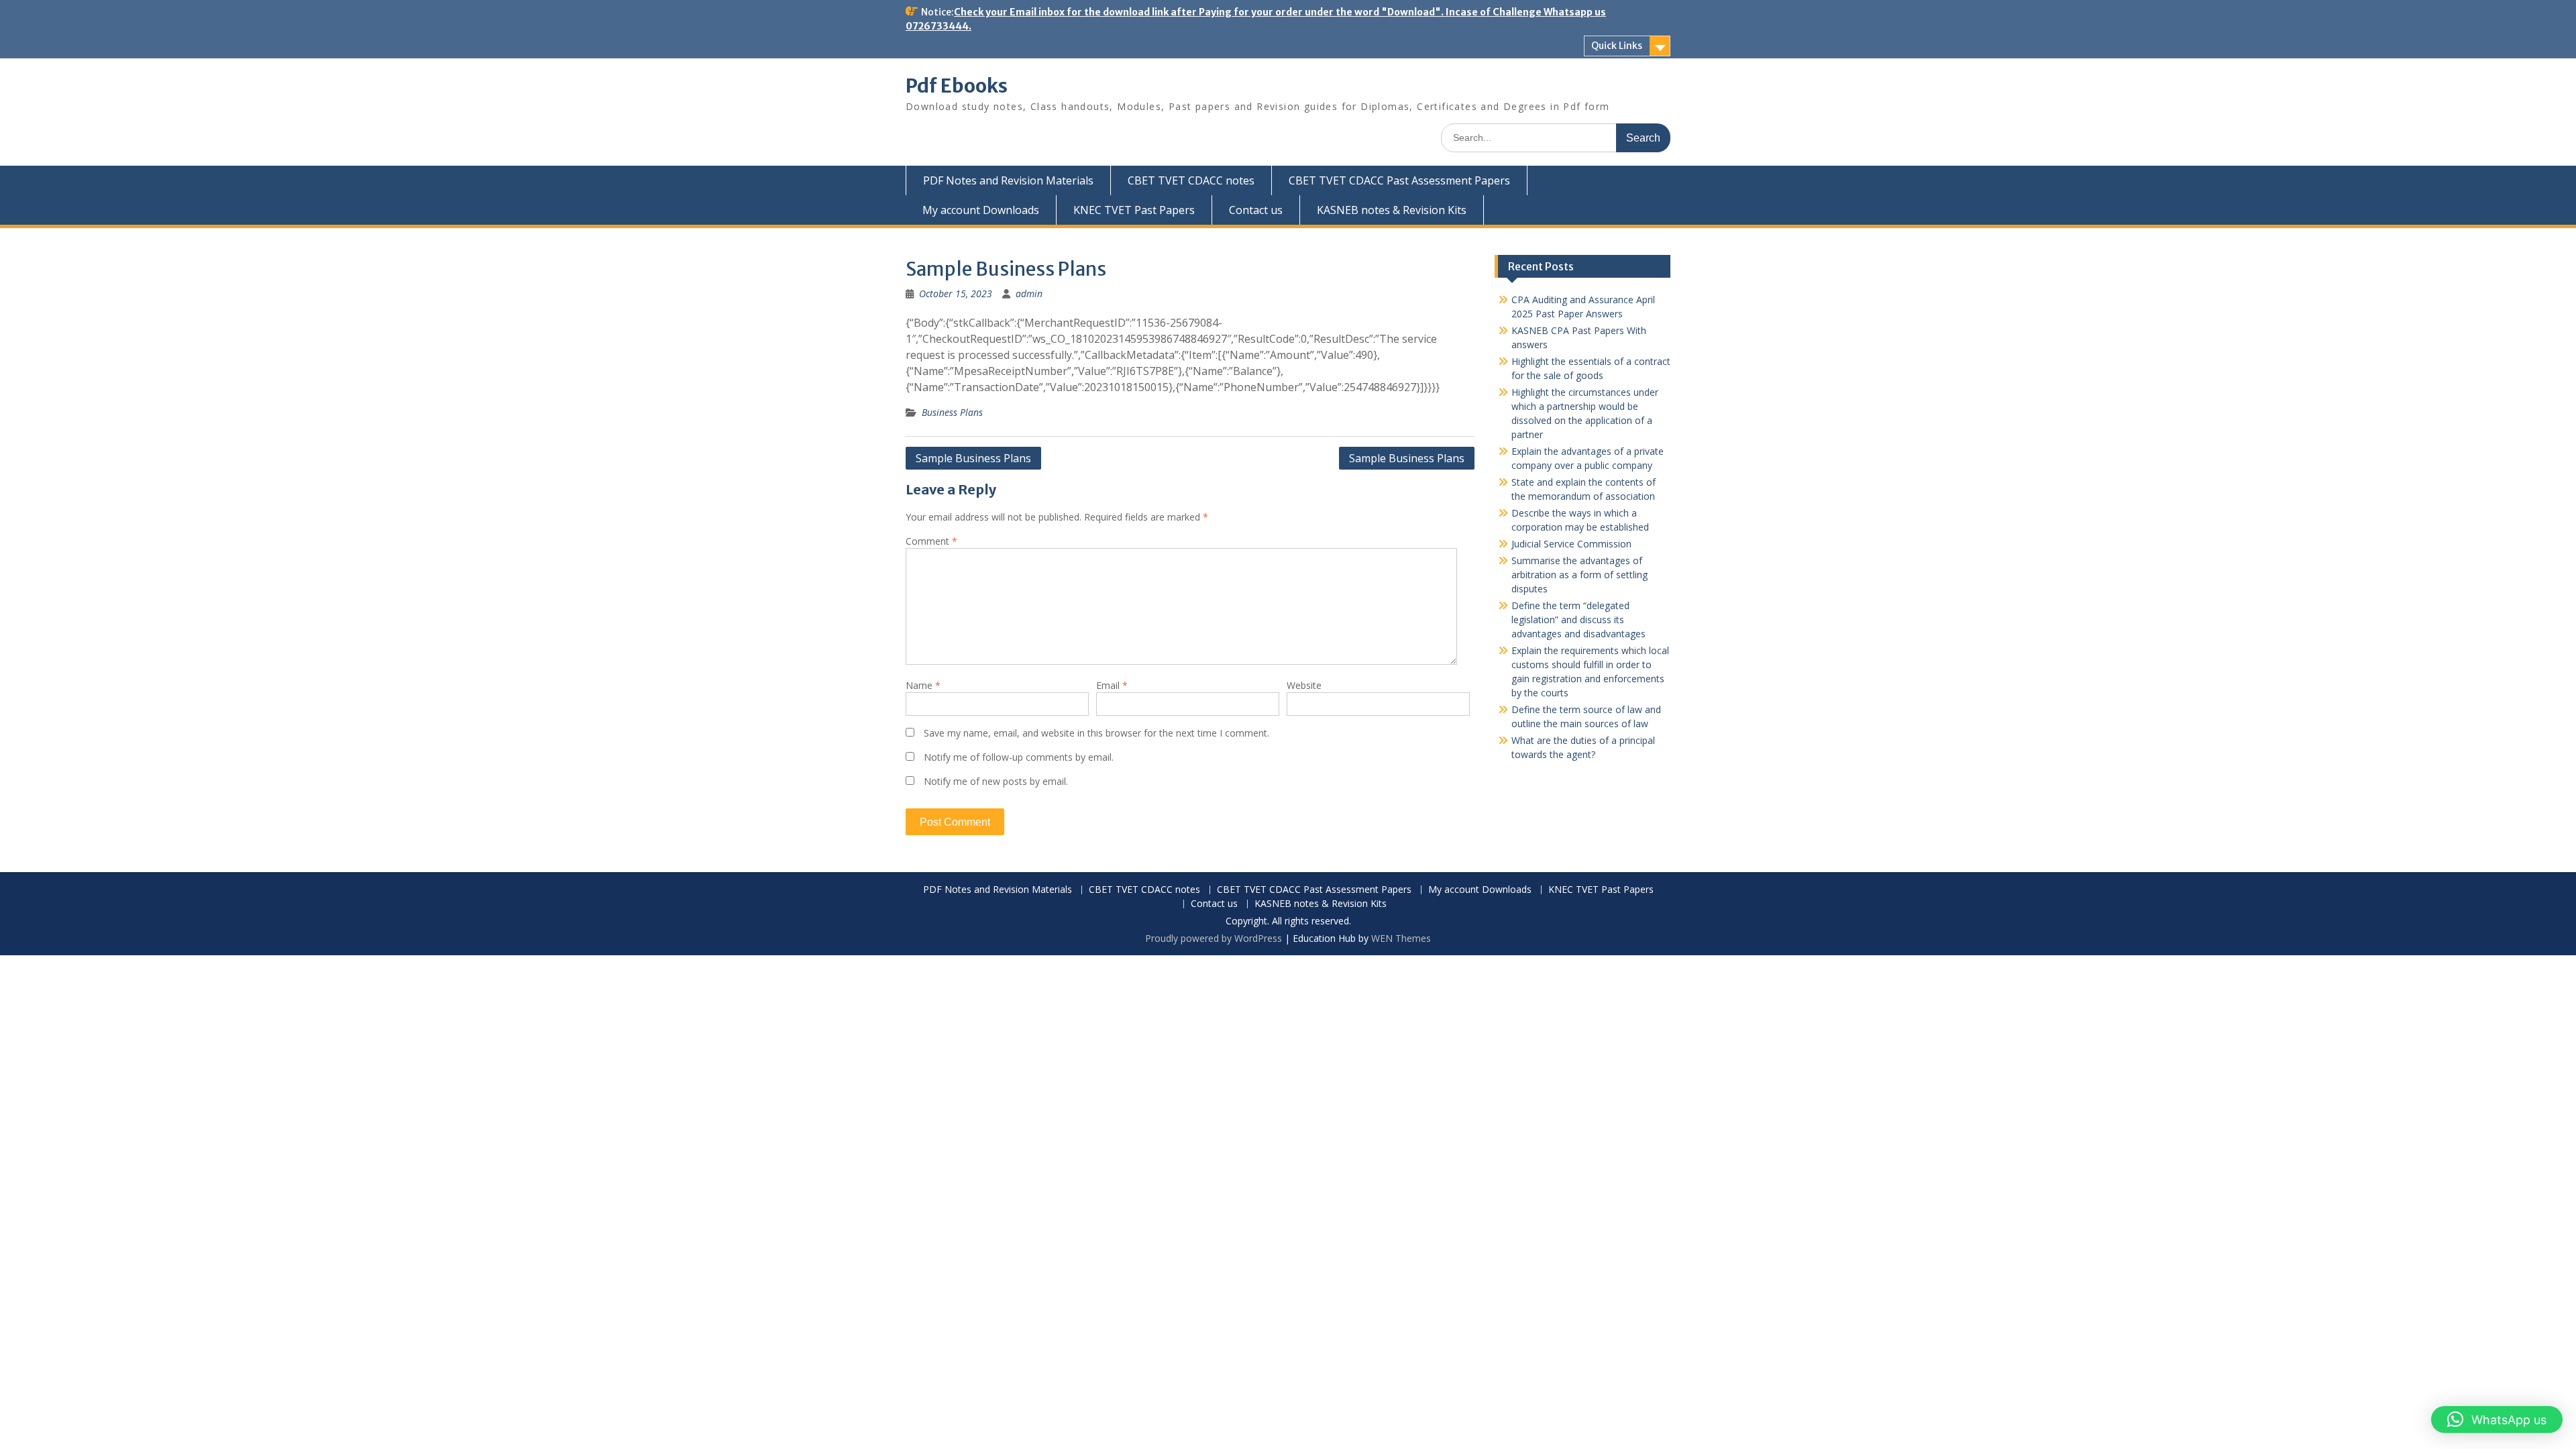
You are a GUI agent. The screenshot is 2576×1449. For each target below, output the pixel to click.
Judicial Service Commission (1571, 544)
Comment (931, 541)
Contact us (1256, 210)
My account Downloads (981, 210)
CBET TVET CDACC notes (1191, 180)
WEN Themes (1401, 938)
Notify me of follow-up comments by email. (1019, 757)
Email (1112, 685)
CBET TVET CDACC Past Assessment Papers (1399, 180)
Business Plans (952, 412)
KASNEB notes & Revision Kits (1392, 210)
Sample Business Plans (973, 458)
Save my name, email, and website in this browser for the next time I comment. (1096, 733)
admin (1029, 293)
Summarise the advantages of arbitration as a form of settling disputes (1579, 575)
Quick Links (1617, 46)
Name (923, 685)
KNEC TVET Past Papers (1134, 210)
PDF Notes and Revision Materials (1008, 180)
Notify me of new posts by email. (996, 781)
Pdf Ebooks (957, 86)
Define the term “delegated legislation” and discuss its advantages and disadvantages (1578, 620)
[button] (2497, 1419)
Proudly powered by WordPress (1214, 938)
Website (1304, 685)
